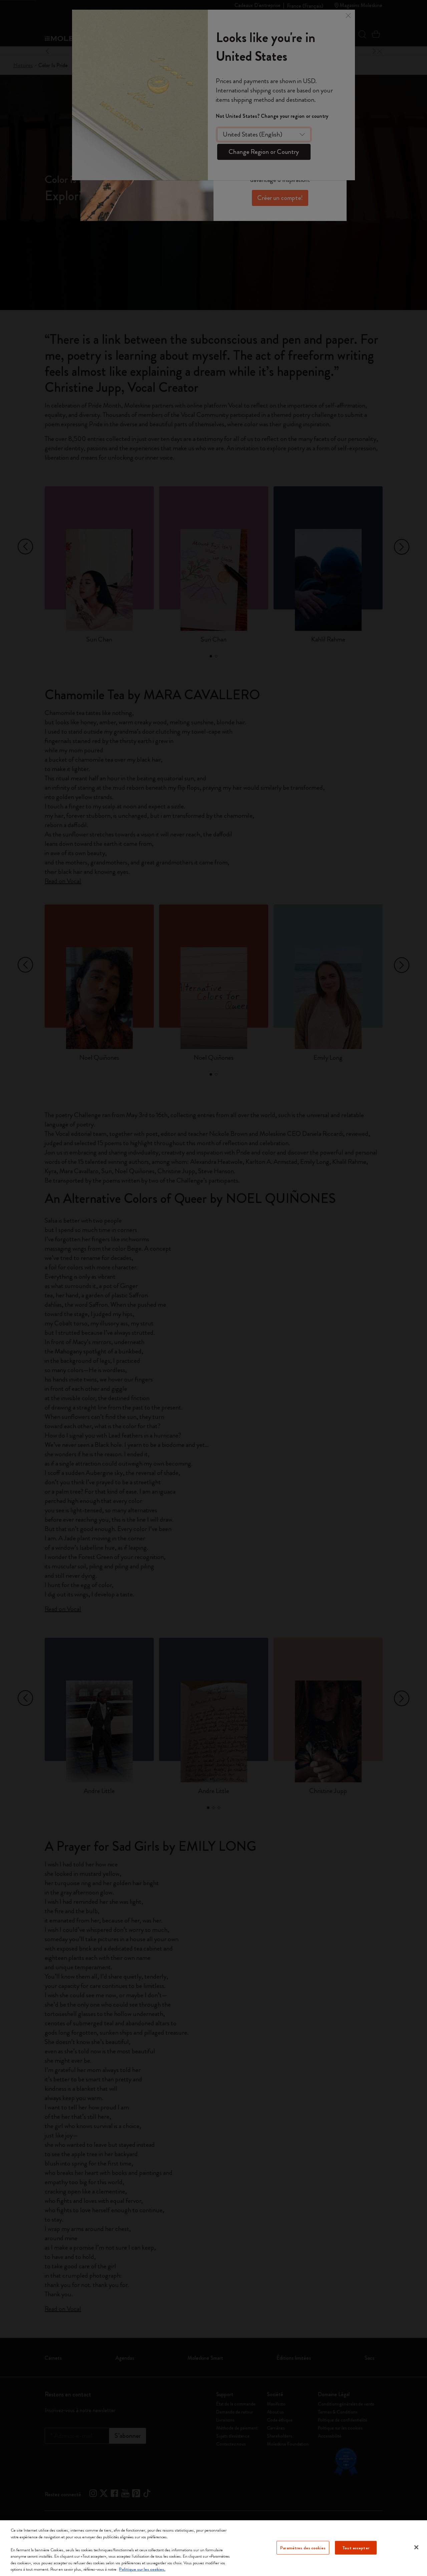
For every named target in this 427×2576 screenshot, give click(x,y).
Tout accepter (356, 2547)
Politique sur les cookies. (142, 2569)
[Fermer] (416, 2547)
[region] (213, 2548)
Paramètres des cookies (303, 2547)
